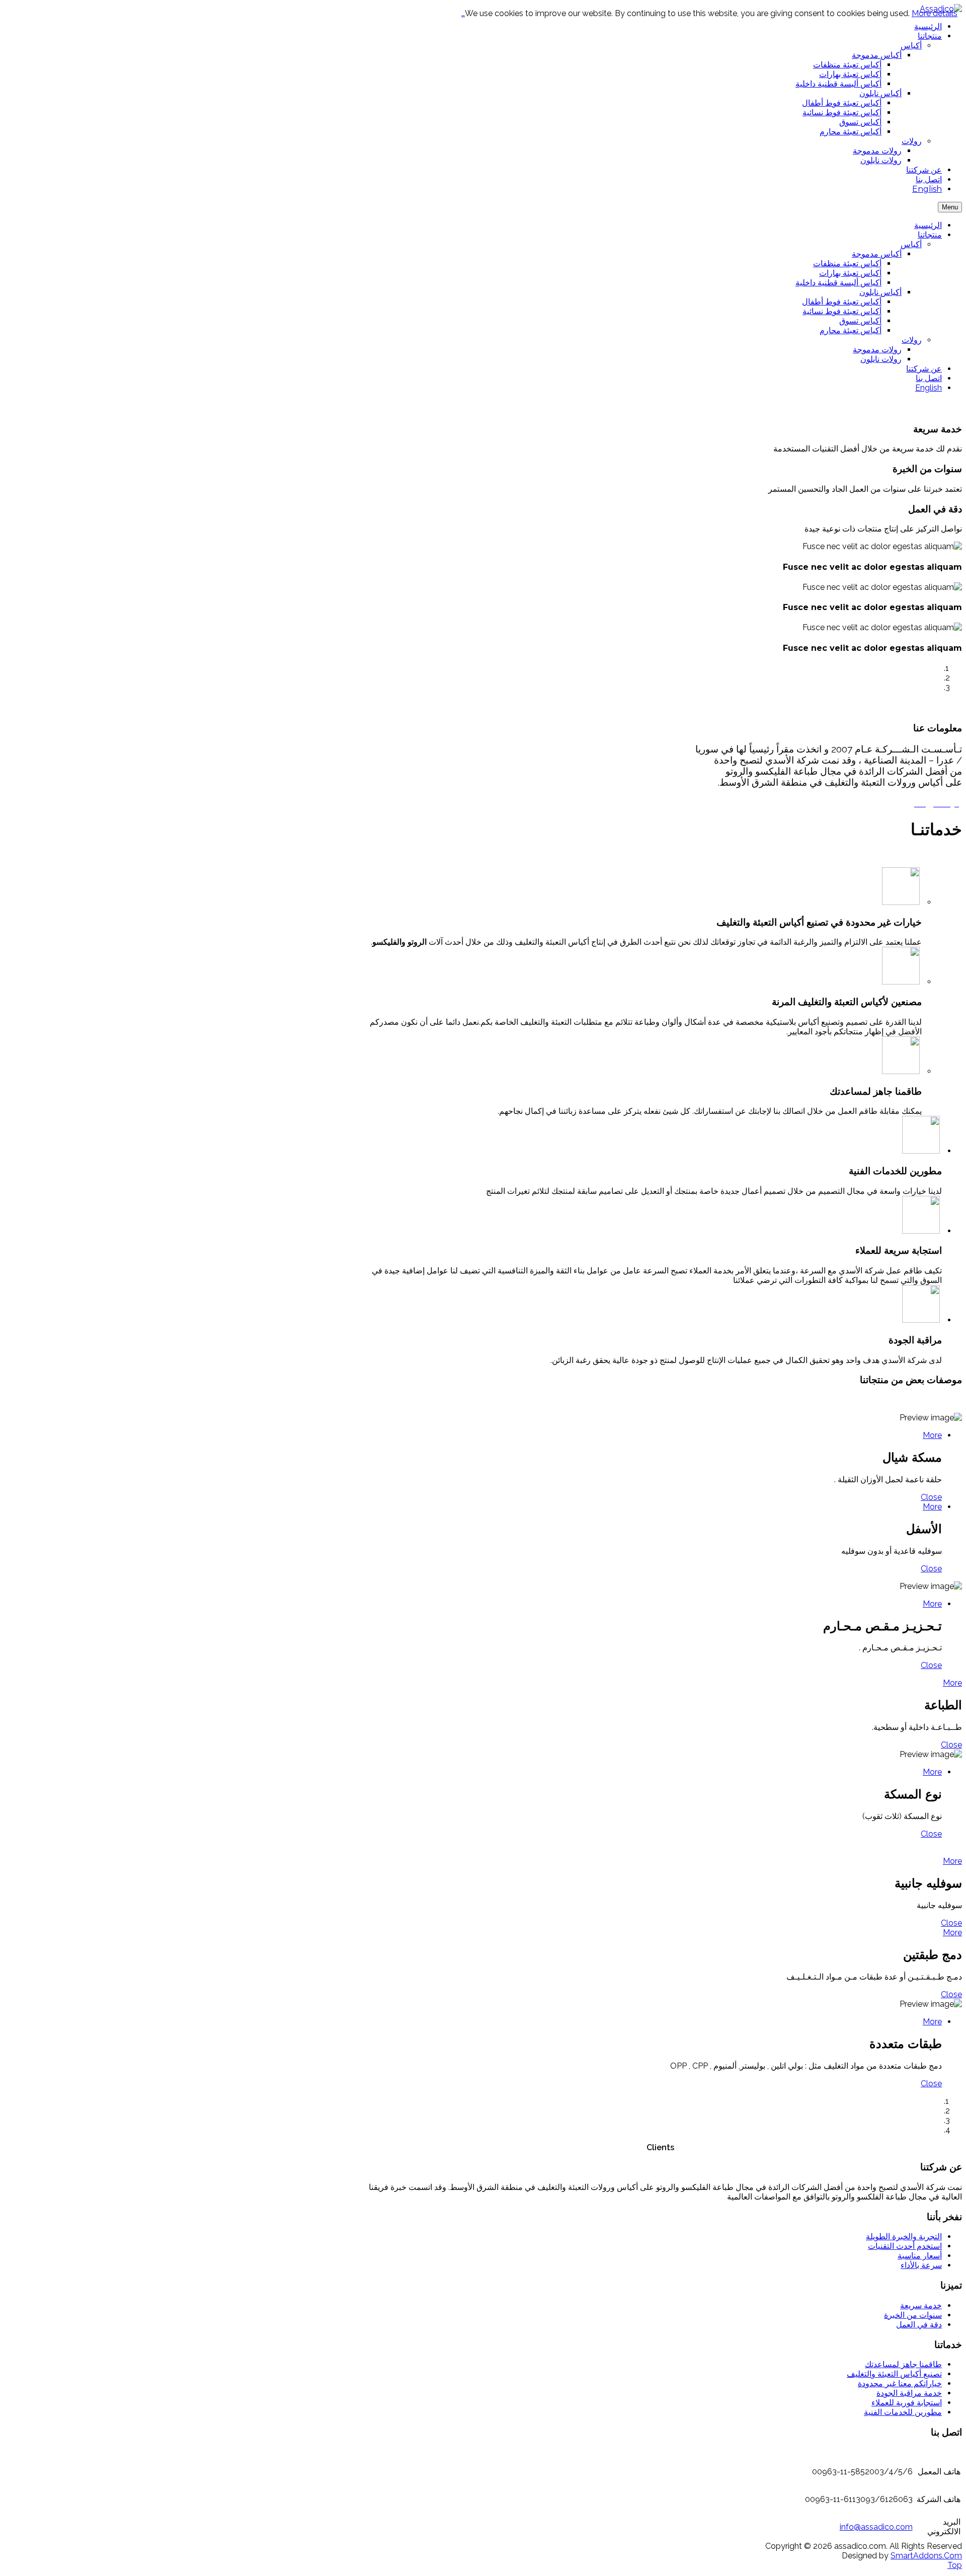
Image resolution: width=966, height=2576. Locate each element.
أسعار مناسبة (920, 2256)
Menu (950, 207)
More (932, 1435)
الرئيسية (928, 225)
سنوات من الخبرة (913, 2315)
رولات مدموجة (877, 350)
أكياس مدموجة (877, 254)
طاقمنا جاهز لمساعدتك (903, 2364)
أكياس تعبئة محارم (851, 330)
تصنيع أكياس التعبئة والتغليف (894, 2374)
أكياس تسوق (860, 321)
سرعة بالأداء (921, 2265)
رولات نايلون (881, 359)
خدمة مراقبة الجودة (909, 2393)
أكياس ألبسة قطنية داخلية (838, 283)
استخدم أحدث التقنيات (905, 2246)
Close (931, 1497)
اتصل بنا (929, 378)
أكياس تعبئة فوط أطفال (842, 302)
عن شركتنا (924, 369)
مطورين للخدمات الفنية (903, 2412)
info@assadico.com (876, 2527)
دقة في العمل (919, 2325)
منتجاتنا (930, 235)
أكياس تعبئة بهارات (850, 273)
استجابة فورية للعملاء (907, 2403)
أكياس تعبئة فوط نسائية (842, 311)
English (929, 388)
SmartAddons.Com (926, 2556)
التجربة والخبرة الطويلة (904, 2237)
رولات (912, 340)
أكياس (911, 244)
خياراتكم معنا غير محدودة (900, 2383)
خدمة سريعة (921, 2305)
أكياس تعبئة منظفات (847, 263)
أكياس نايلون (880, 292)
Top (955, 2565)
